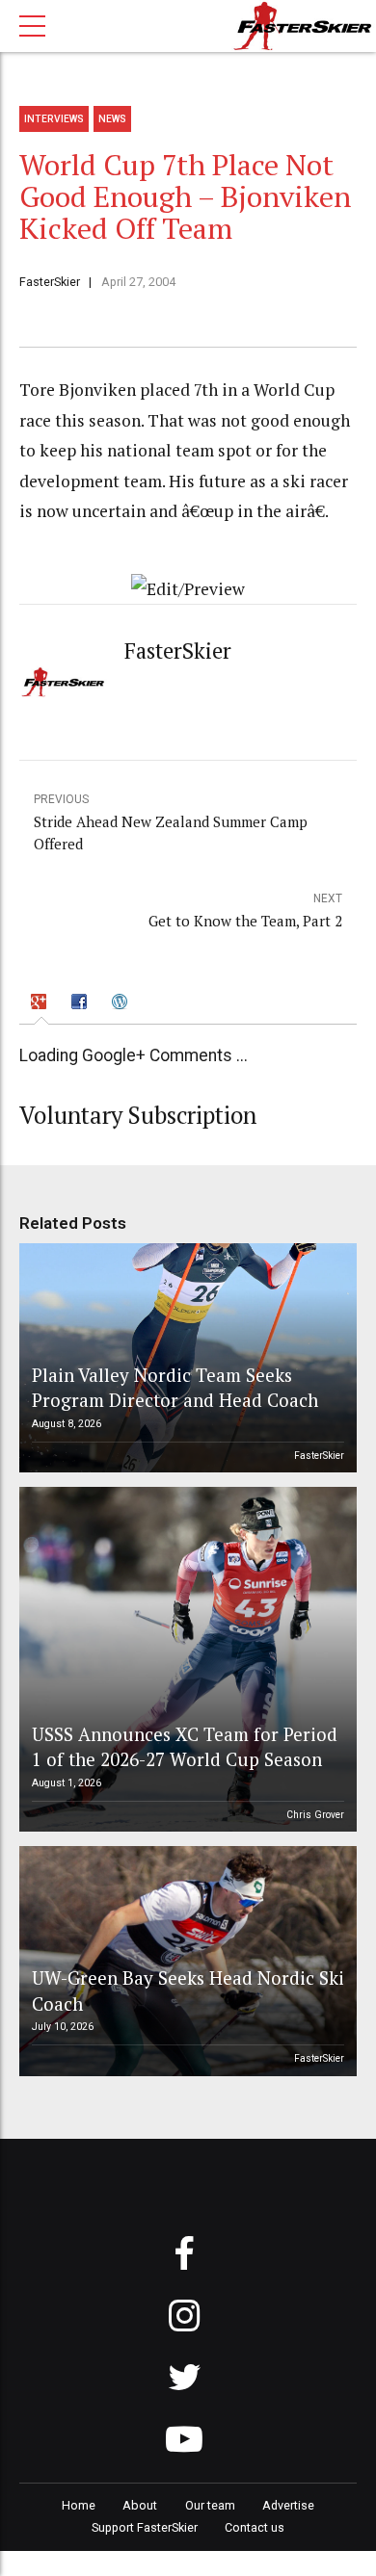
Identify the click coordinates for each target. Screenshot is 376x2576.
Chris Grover (315, 1815)
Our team (210, 2505)
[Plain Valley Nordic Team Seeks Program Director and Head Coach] (185, 1358)
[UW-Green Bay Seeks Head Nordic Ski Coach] (185, 1961)
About (140, 2505)
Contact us (255, 2527)
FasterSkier (50, 282)
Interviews (54, 119)
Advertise (288, 2505)
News (112, 119)
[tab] (42, 1005)
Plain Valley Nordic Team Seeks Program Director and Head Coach (175, 1387)
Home (79, 2505)
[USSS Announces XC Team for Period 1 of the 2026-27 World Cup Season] (185, 1659)
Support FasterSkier (145, 2527)
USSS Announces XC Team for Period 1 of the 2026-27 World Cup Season (185, 1746)
